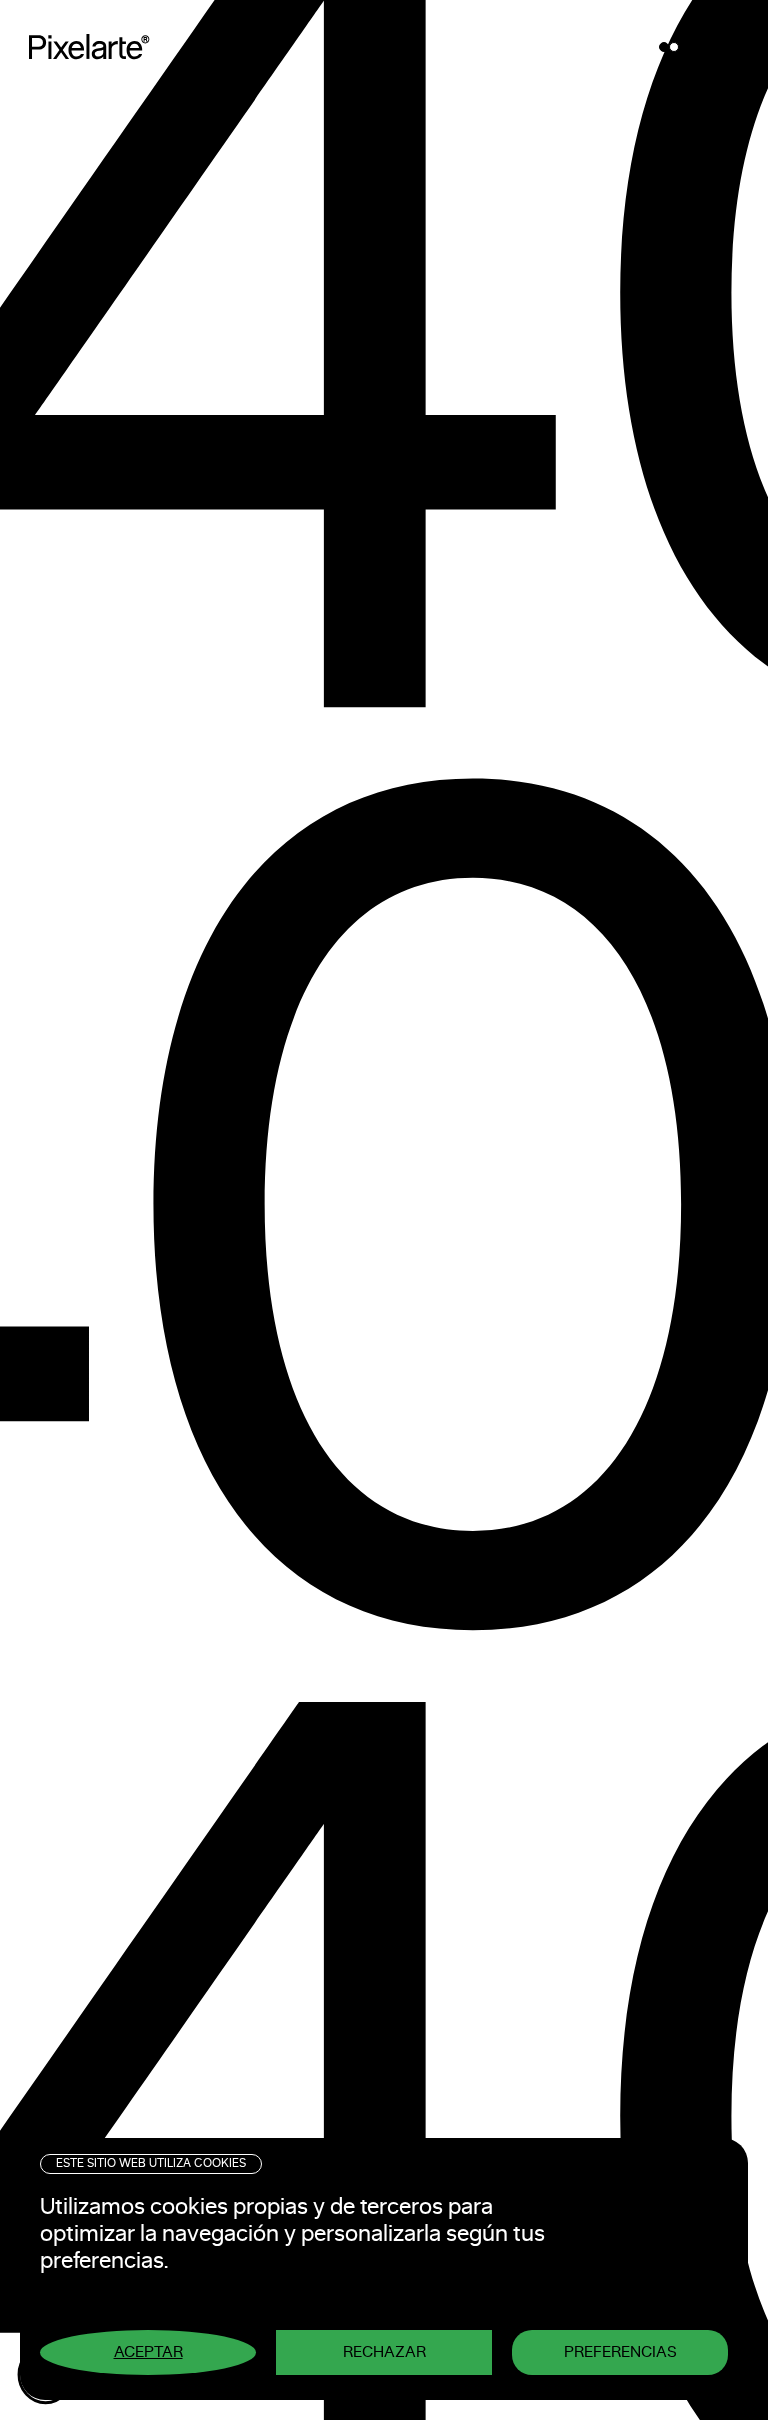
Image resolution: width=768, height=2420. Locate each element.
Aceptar (148, 2352)
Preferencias (620, 2352)
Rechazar (384, 2352)
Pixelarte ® (95, 47)
